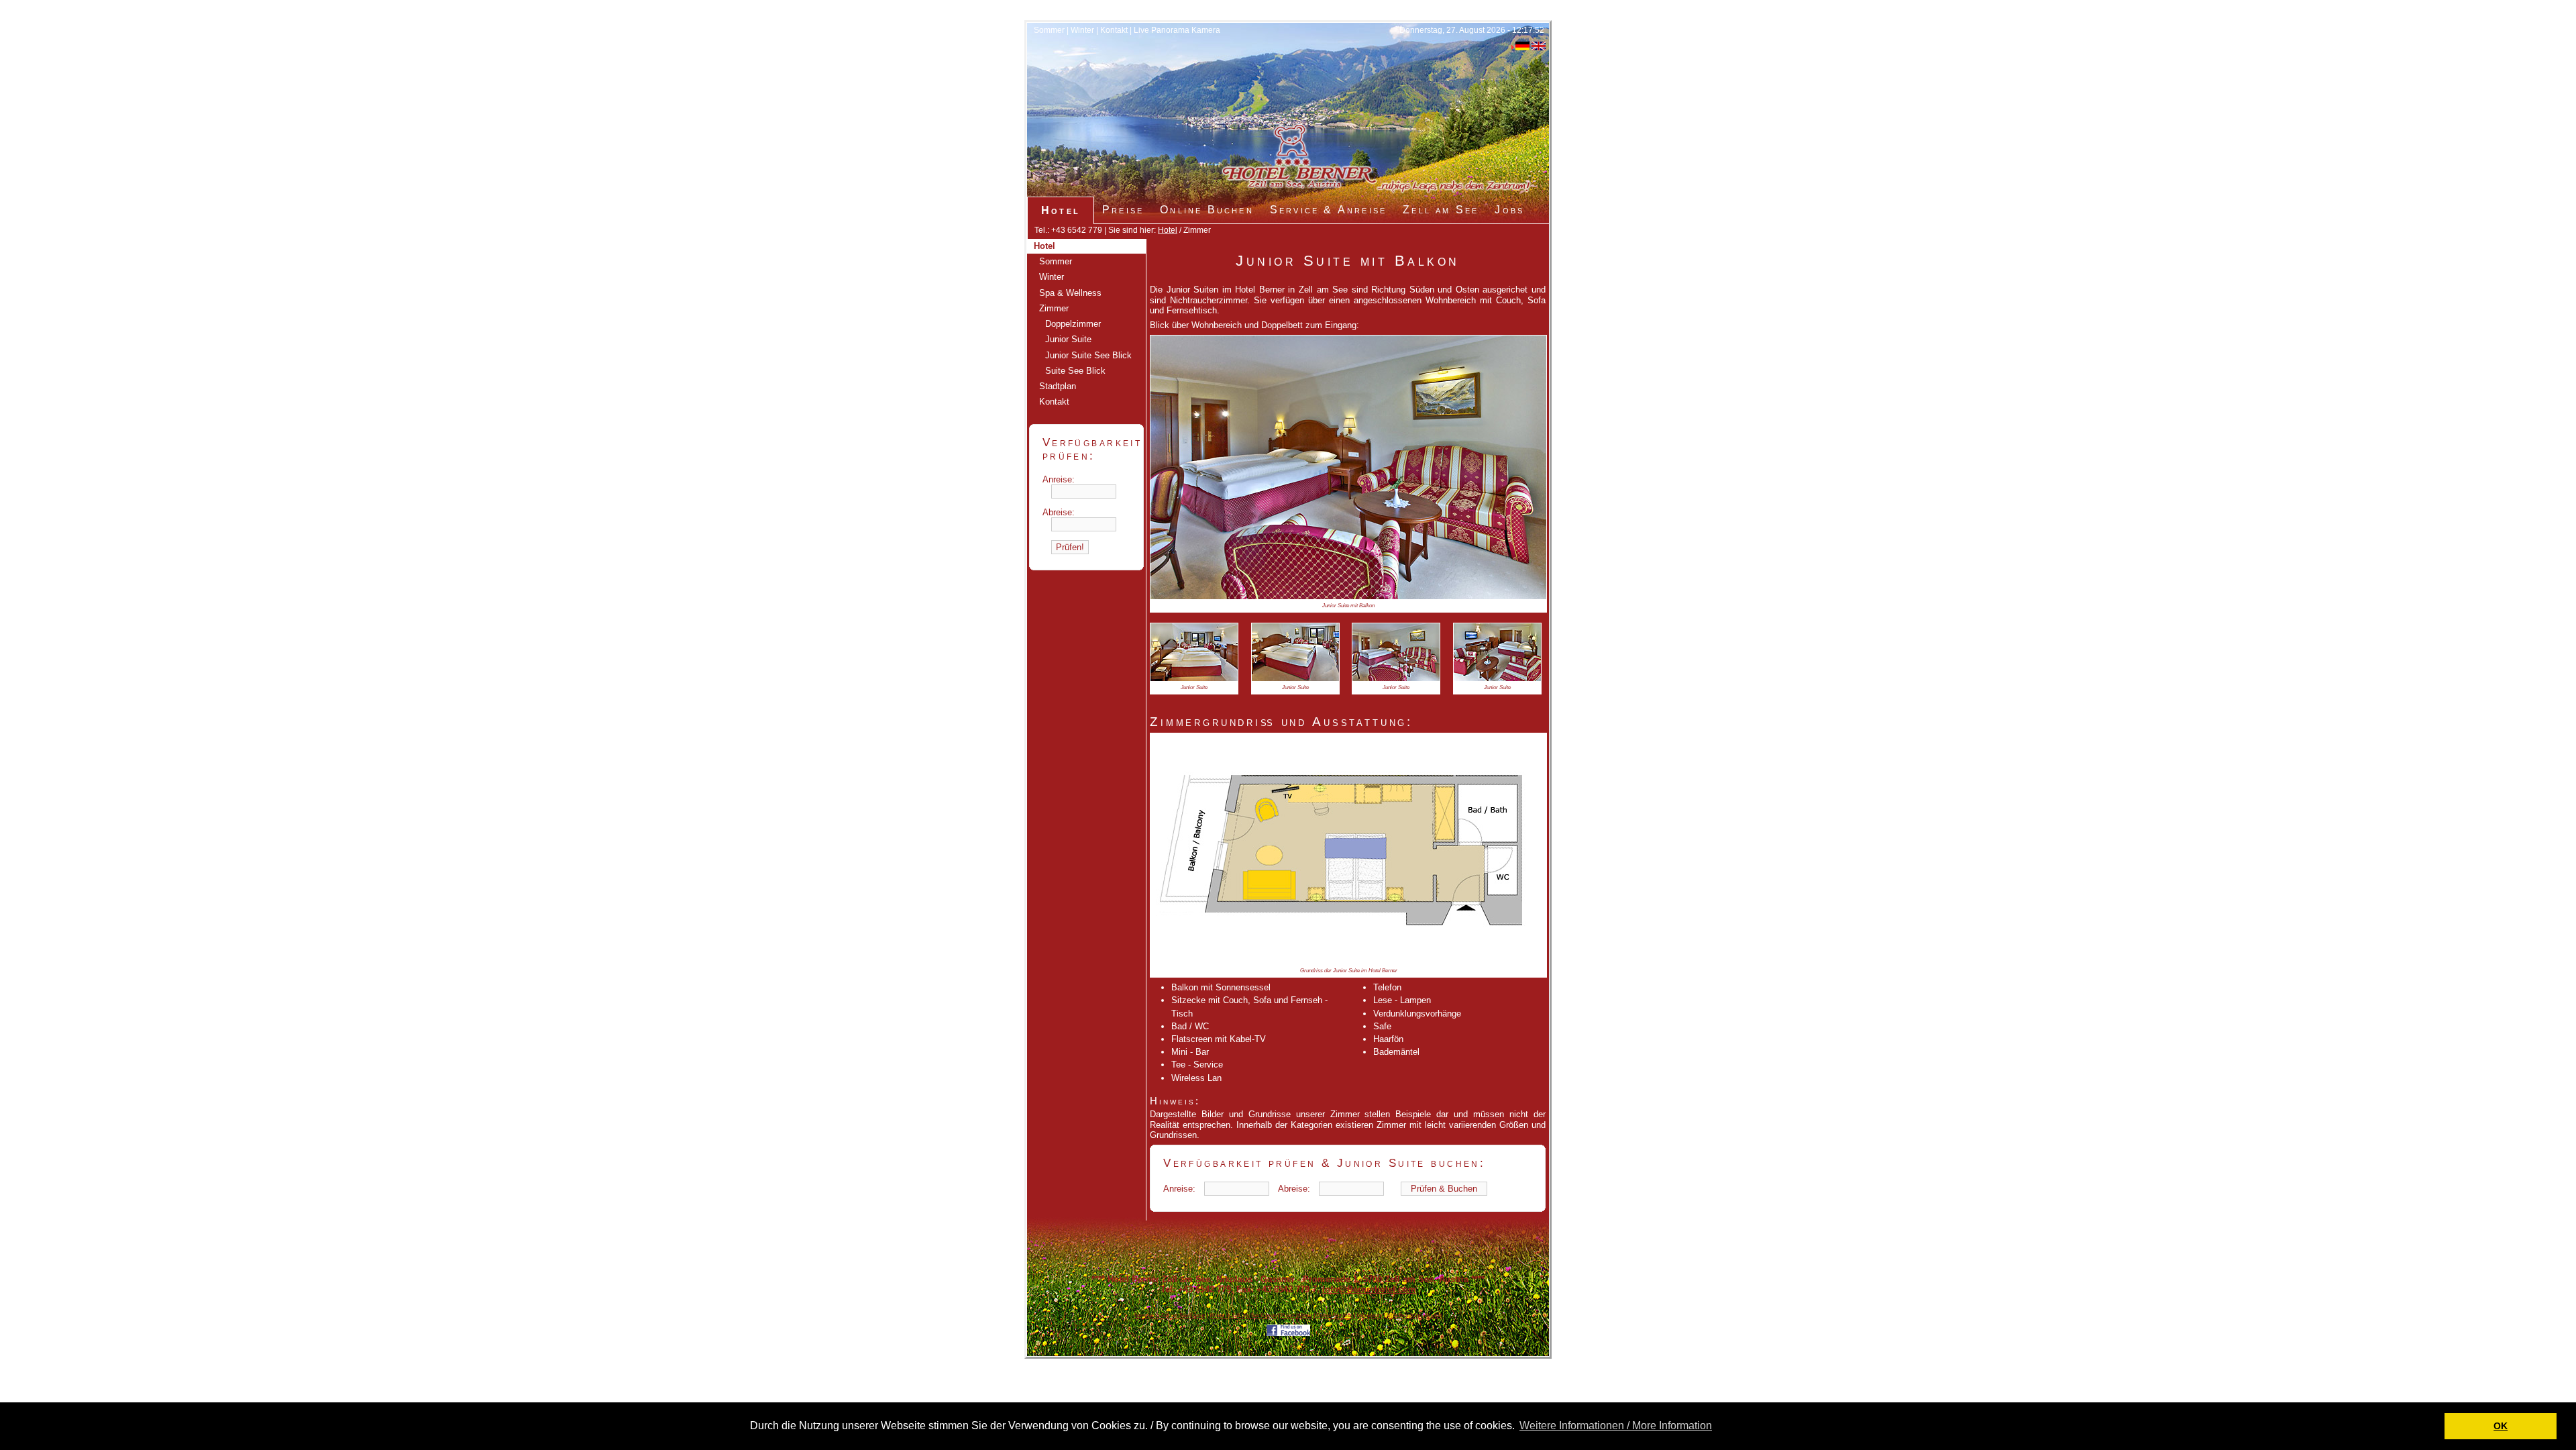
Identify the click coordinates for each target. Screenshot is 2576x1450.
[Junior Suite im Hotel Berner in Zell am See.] (1348, 596)
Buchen (1434, 1315)
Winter (1082, 30)
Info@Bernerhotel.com (1369, 1289)
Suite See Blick (1075, 371)
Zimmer (1054, 308)
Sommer (1049, 30)
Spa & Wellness (1070, 293)
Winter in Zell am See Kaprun (1243, 1315)
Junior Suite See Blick (1088, 355)
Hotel (1168, 230)
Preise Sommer (1334, 1315)
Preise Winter (1296, 1315)
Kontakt (1114, 30)
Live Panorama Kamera (1177, 30)
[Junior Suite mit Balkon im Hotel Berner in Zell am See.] (1194, 678)
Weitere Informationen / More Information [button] (1616, 1426)
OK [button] (2501, 1426)
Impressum (1370, 1315)
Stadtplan (1058, 386)
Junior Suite (1068, 339)
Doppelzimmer (1073, 324)
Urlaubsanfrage (1405, 1315)
